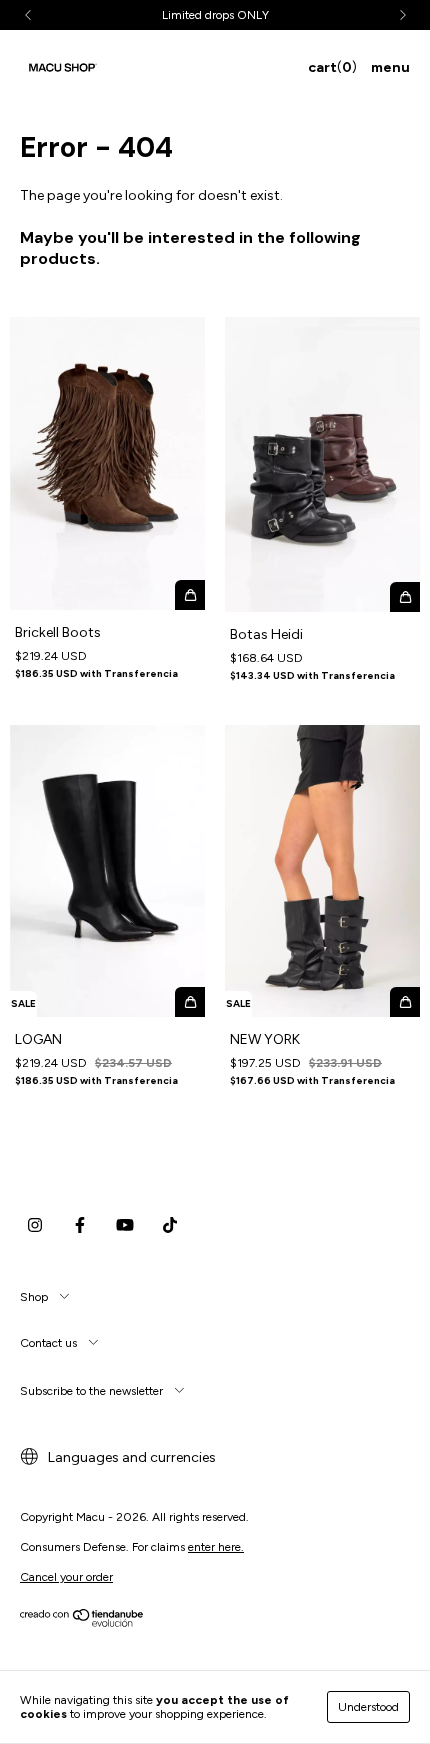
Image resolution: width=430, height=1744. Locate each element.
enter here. (216, 1547)
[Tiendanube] (82, 1623)
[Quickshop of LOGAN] (190, 1002)
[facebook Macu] (80, 1225)
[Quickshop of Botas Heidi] (405, 597)
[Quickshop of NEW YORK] (405, 1002)
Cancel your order (66, 1577)
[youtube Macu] (125, 1225)
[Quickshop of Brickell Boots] (190, 595)
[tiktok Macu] (170, 1225)
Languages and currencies (130, 1457)
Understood (368, 1707)
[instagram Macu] (35, 1225)
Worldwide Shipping (244, 15)
